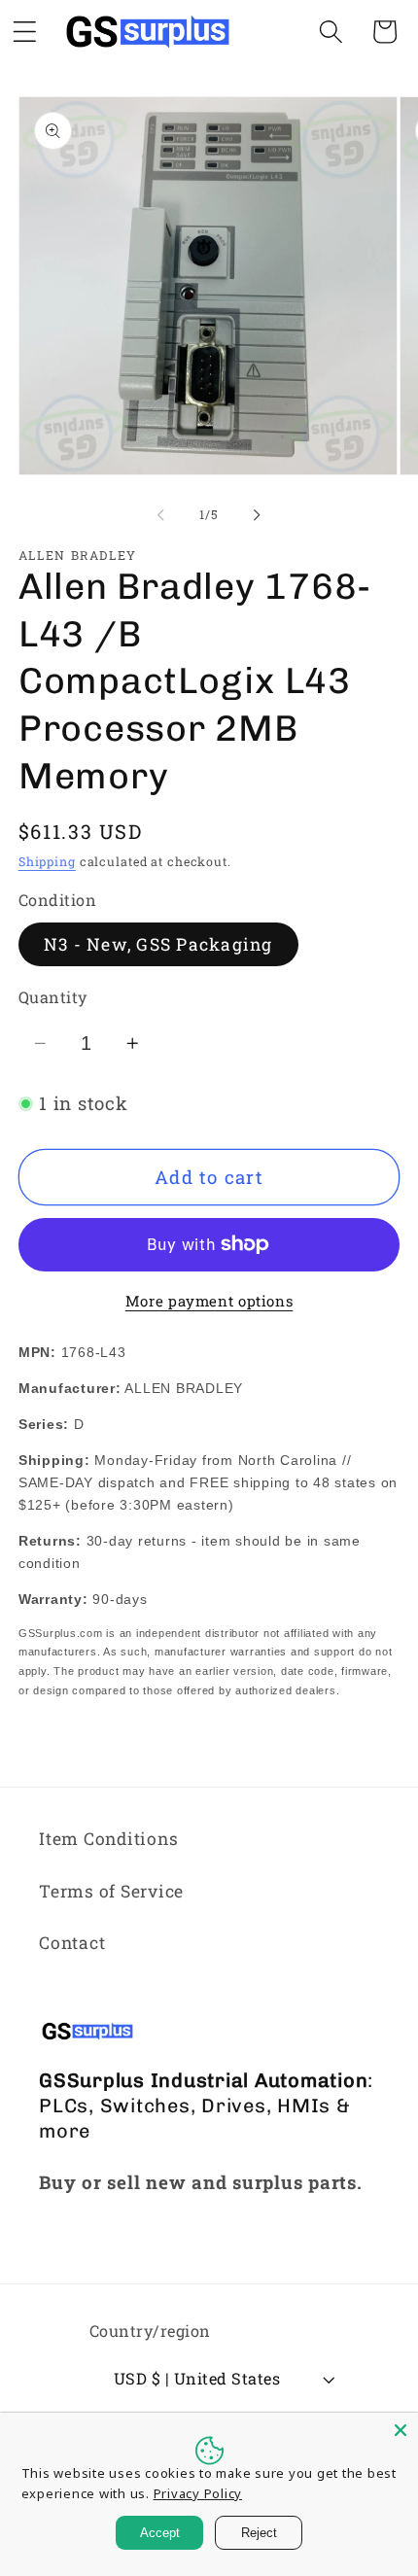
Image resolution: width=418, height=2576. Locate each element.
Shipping (47, 861)
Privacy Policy (198, 2493)
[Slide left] (161, 515)
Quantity (53, 997)
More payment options (209, 1301)
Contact (72, 1943)
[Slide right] (258, 515)
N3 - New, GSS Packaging (158, 944)
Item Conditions (108, 1839)
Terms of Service (111, 1891)
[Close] (401, 2430)
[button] (331, 32)
